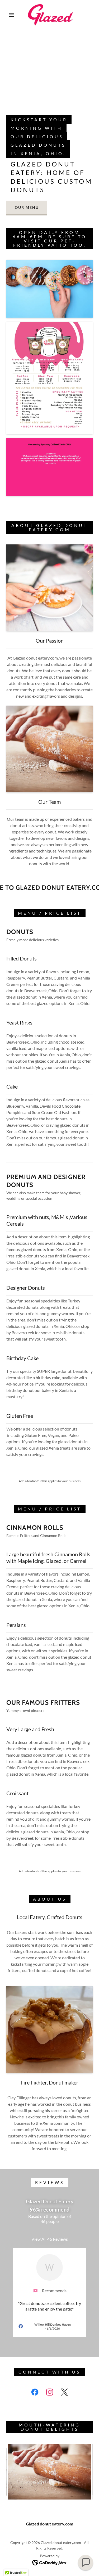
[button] (12, 15)
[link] (50, 15)
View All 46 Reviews (50, 2239)
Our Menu (27, 207)
